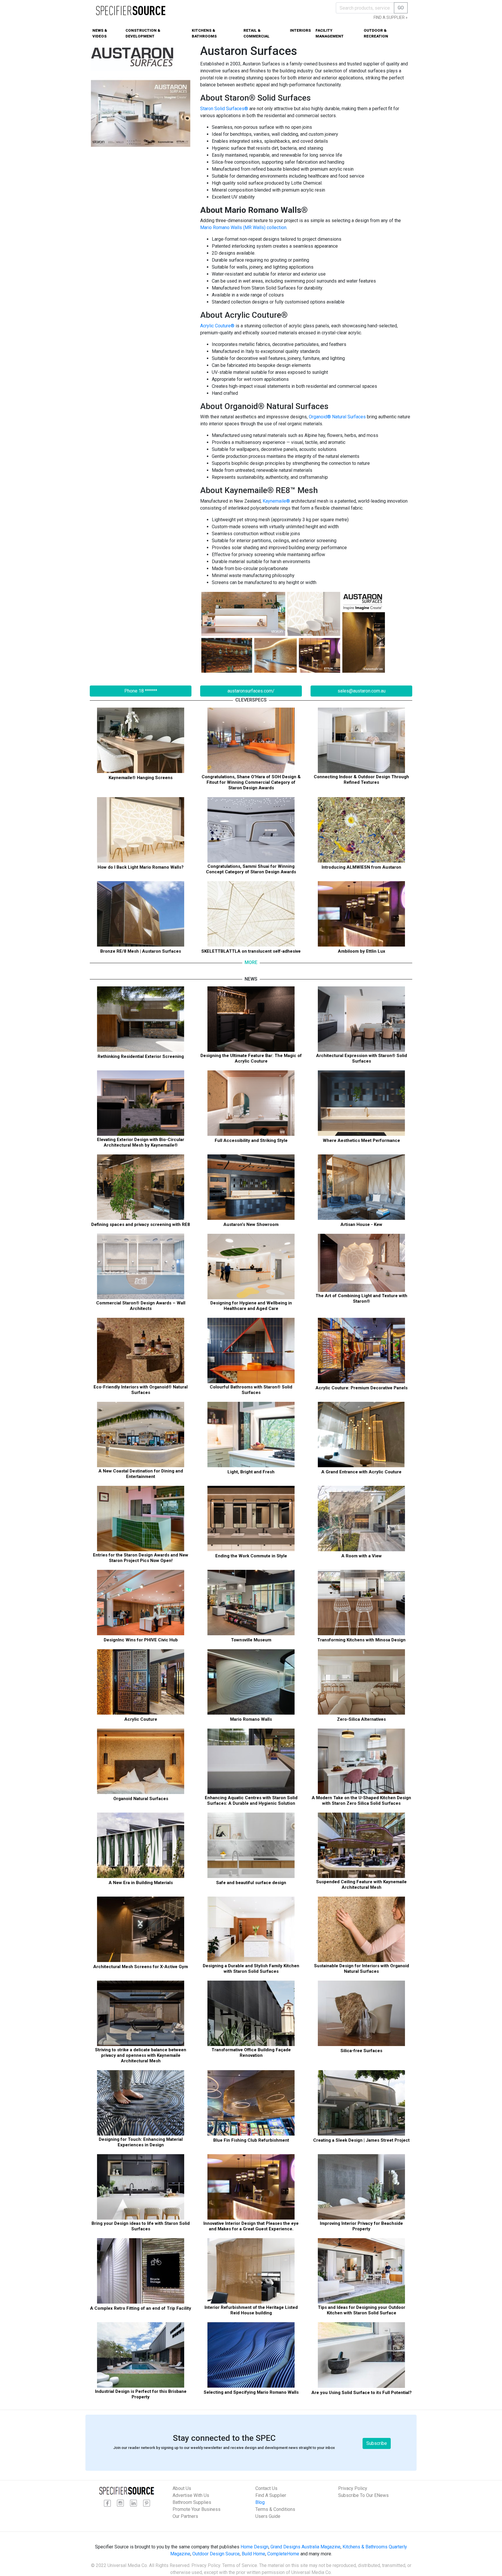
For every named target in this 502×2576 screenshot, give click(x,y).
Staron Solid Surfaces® (224, 109)
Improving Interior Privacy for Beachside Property (361, 2226)
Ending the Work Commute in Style (251, 1556)
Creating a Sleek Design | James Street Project (361, 2140)
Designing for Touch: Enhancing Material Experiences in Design (141, 2142)
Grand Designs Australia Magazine (305, 2547)
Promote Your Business (197, 2509)
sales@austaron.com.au (362, 691)
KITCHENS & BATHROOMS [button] (204, 33)
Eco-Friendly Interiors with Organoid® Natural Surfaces (141, 1390)
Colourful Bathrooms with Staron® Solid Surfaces (251, 1390)
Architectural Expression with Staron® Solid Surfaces (362, 1058)
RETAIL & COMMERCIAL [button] (257, 33)
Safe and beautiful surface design (251, 1883)
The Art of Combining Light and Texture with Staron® (361, 1298)
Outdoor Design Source (216, 2554)
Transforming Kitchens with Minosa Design (361, 1640)
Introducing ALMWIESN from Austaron (361, 867)
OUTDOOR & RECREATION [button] (376, 33)
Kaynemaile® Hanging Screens (141, 778)
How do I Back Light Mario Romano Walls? (141, 867)
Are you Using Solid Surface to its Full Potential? (362, 2393)
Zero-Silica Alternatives (361, 1719)
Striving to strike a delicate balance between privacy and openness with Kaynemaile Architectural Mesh (141, 2055)
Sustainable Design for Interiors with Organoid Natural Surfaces (362, 1969)
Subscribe (377, 2443)
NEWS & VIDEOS (100, 33)
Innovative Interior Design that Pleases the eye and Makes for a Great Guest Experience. (251, 2226)
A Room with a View (362, 1556)
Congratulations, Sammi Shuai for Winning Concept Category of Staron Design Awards (251, 869)
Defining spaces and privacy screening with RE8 (141, 1224)
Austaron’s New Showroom (251, 1224)
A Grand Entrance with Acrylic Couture (361, 1472)
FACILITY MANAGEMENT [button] (330, 33)
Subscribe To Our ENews (363, 2495)
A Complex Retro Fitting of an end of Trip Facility (141, 2308)
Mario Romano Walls (251, 1719)
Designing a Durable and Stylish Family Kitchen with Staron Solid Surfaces (251, 1969)
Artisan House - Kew (361, 1224)
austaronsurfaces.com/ (251, 691)
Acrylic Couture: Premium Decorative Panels (362, 1388)
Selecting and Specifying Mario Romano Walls (251, 2392)
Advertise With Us (191, 2495)
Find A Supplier (271, 2495)
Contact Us (266, 2488)
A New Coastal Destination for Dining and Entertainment (141, 1474)
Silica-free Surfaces (361, 2051)
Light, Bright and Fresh (251, 1472)
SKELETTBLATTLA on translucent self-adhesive (251, 951)
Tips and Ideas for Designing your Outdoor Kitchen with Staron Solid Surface (362, 2310)
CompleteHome (283, 2554)
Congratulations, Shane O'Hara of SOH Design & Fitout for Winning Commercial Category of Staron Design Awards (251, 782)
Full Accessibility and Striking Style (251, 1140)
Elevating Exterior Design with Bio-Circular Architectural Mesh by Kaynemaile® (141, 1142)
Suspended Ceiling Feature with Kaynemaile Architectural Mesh (361, 1885)
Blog (260, 2502)
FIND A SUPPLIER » (391, 17)
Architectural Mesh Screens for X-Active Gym (141, 1967)
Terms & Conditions (275, 2509)
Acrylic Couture (141, 1719)
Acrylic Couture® (217, 326)
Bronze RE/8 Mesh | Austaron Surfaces (141, 951)
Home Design (254, 2547)
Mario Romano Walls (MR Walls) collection (243, 227)
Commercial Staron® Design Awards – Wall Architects (141, 1306)
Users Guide (268, 2516)
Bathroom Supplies (192, 2502)
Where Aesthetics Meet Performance (361, 1140)
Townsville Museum (251, 1640)
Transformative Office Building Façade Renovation (251, 2053)
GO (401, 8)
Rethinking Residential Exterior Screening (141, 1056)
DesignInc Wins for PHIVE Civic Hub (141, 1640)
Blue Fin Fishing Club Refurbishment (251, 2140)
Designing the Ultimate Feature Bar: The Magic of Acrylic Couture (251, 1058)
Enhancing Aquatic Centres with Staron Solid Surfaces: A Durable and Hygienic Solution (251, 1801)
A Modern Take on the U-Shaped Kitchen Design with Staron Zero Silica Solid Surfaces (361, 1801)
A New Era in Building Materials (141, 1883)
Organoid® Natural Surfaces (337, 417)
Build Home (253, 2554)
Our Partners (185, 2516)
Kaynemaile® (276, 501)
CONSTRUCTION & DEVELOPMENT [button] (143, 33)
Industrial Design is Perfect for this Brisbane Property (141, 2394)
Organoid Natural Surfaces (141, 1799)
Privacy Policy (353, 2488)
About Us (182, 2488)
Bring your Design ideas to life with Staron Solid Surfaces (141, 2226)
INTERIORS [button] (300, 30)
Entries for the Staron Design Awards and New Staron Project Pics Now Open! (141, 1558)
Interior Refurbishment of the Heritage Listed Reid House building (251, 2310)
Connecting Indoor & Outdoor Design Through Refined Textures (361, 780)
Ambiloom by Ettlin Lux (362, 951)
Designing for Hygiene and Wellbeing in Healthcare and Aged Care (251, 1306)
